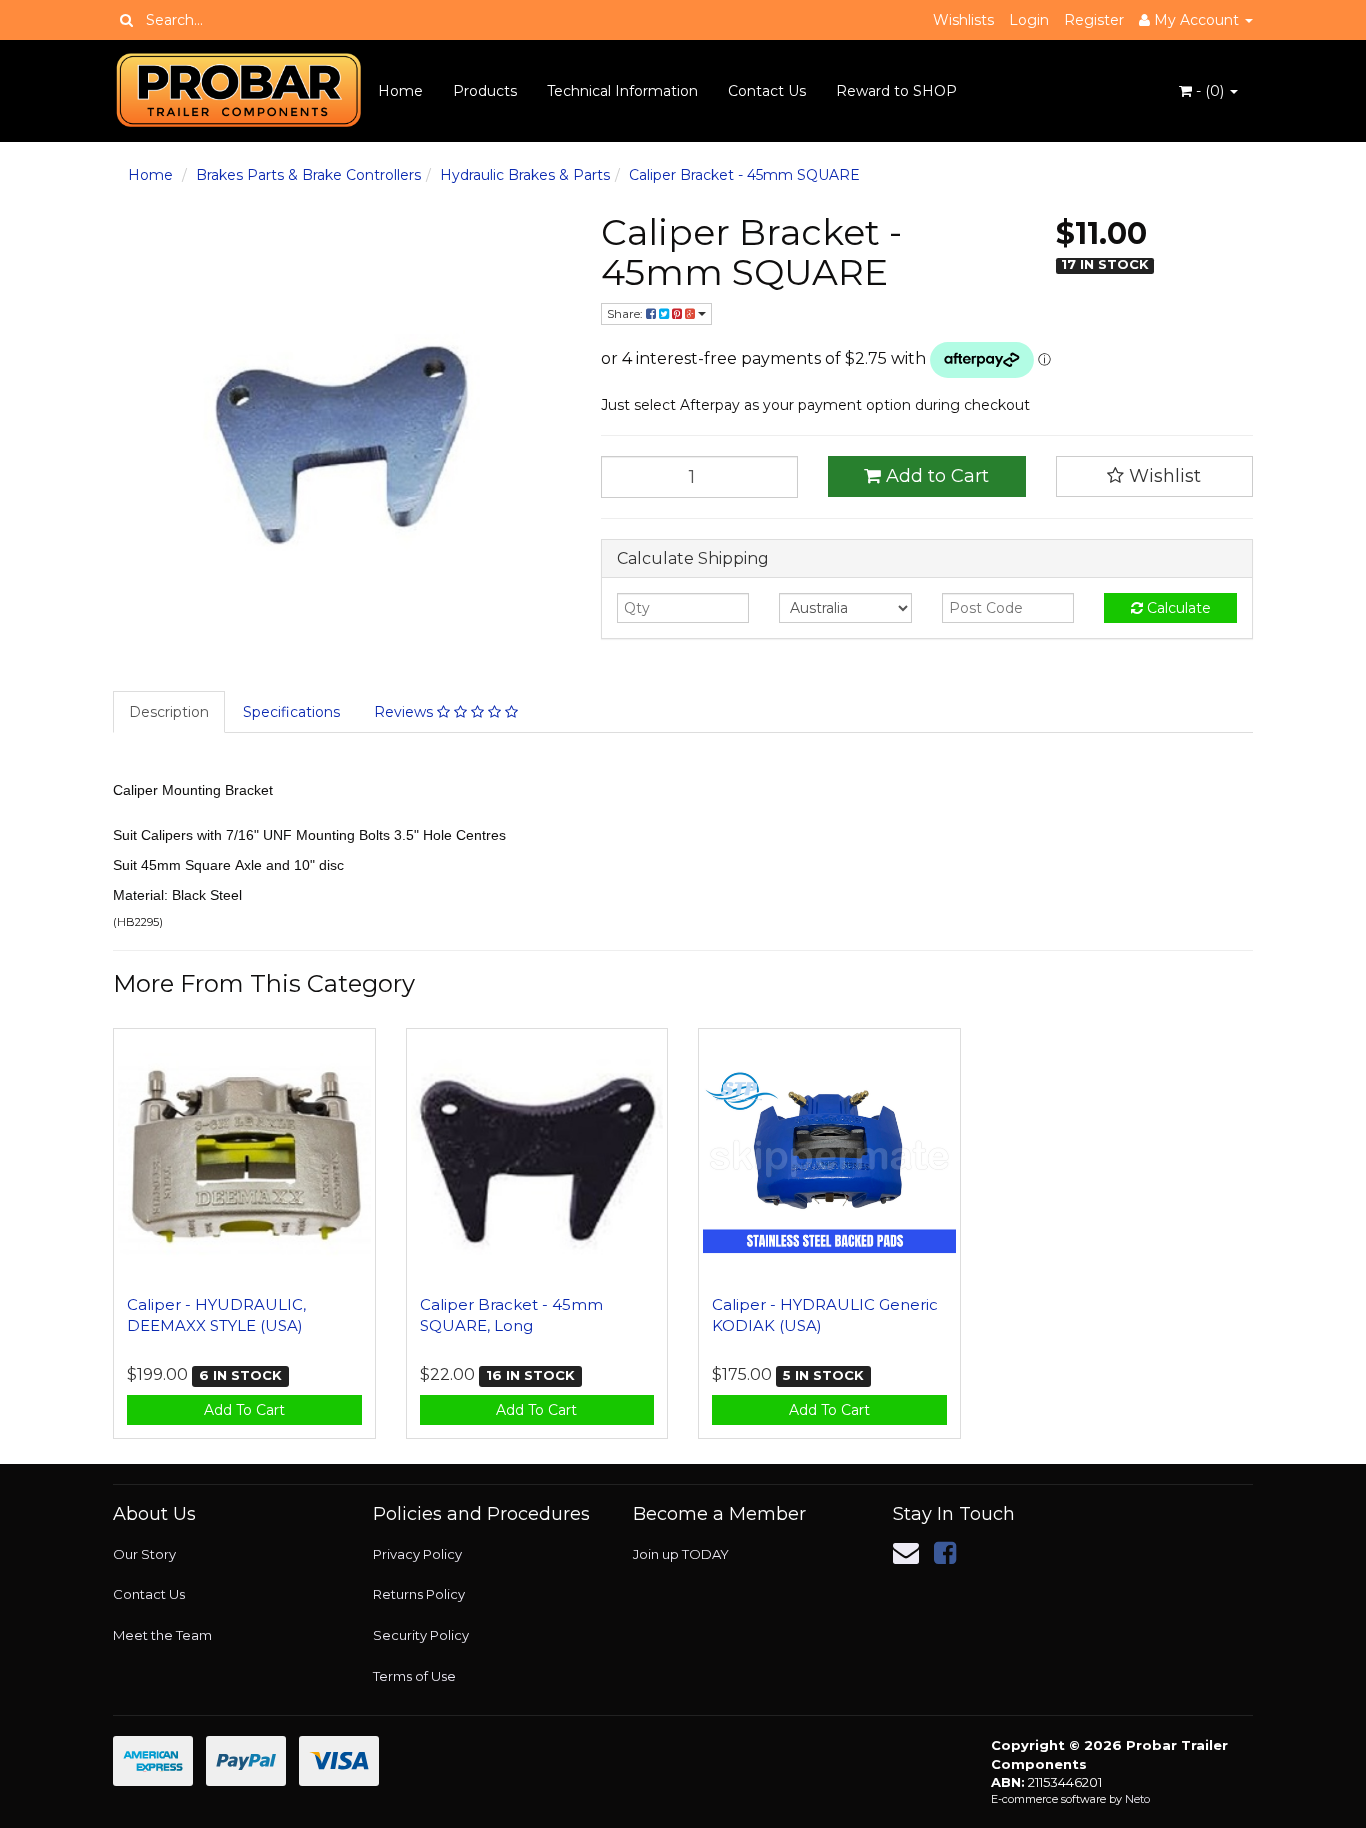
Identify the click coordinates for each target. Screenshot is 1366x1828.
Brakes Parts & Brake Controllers (308, 175)
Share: (626, 313)
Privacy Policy (417, 1554)
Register (1094, 20)
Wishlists (963, 20)
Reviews (405, 712)
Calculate (1177, 608)
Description (169, 712)
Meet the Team (162, 1635)
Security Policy (421, 1635)
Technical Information (622, 91)
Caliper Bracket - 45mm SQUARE (744, 175)
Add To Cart (244, 1410)
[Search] (126, 20)
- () (1210, 91)
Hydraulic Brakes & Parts (525, 175)
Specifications (291, 712)
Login (1029, 20)
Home (400, 91)
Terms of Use (414, 1676)
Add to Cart (935, 476)
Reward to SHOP (896, 91)
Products (485, 91)
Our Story (144, 1554)
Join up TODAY (681, 1554)
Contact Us (767, 91)
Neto (1137, 1799)
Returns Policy (419, 1594)
